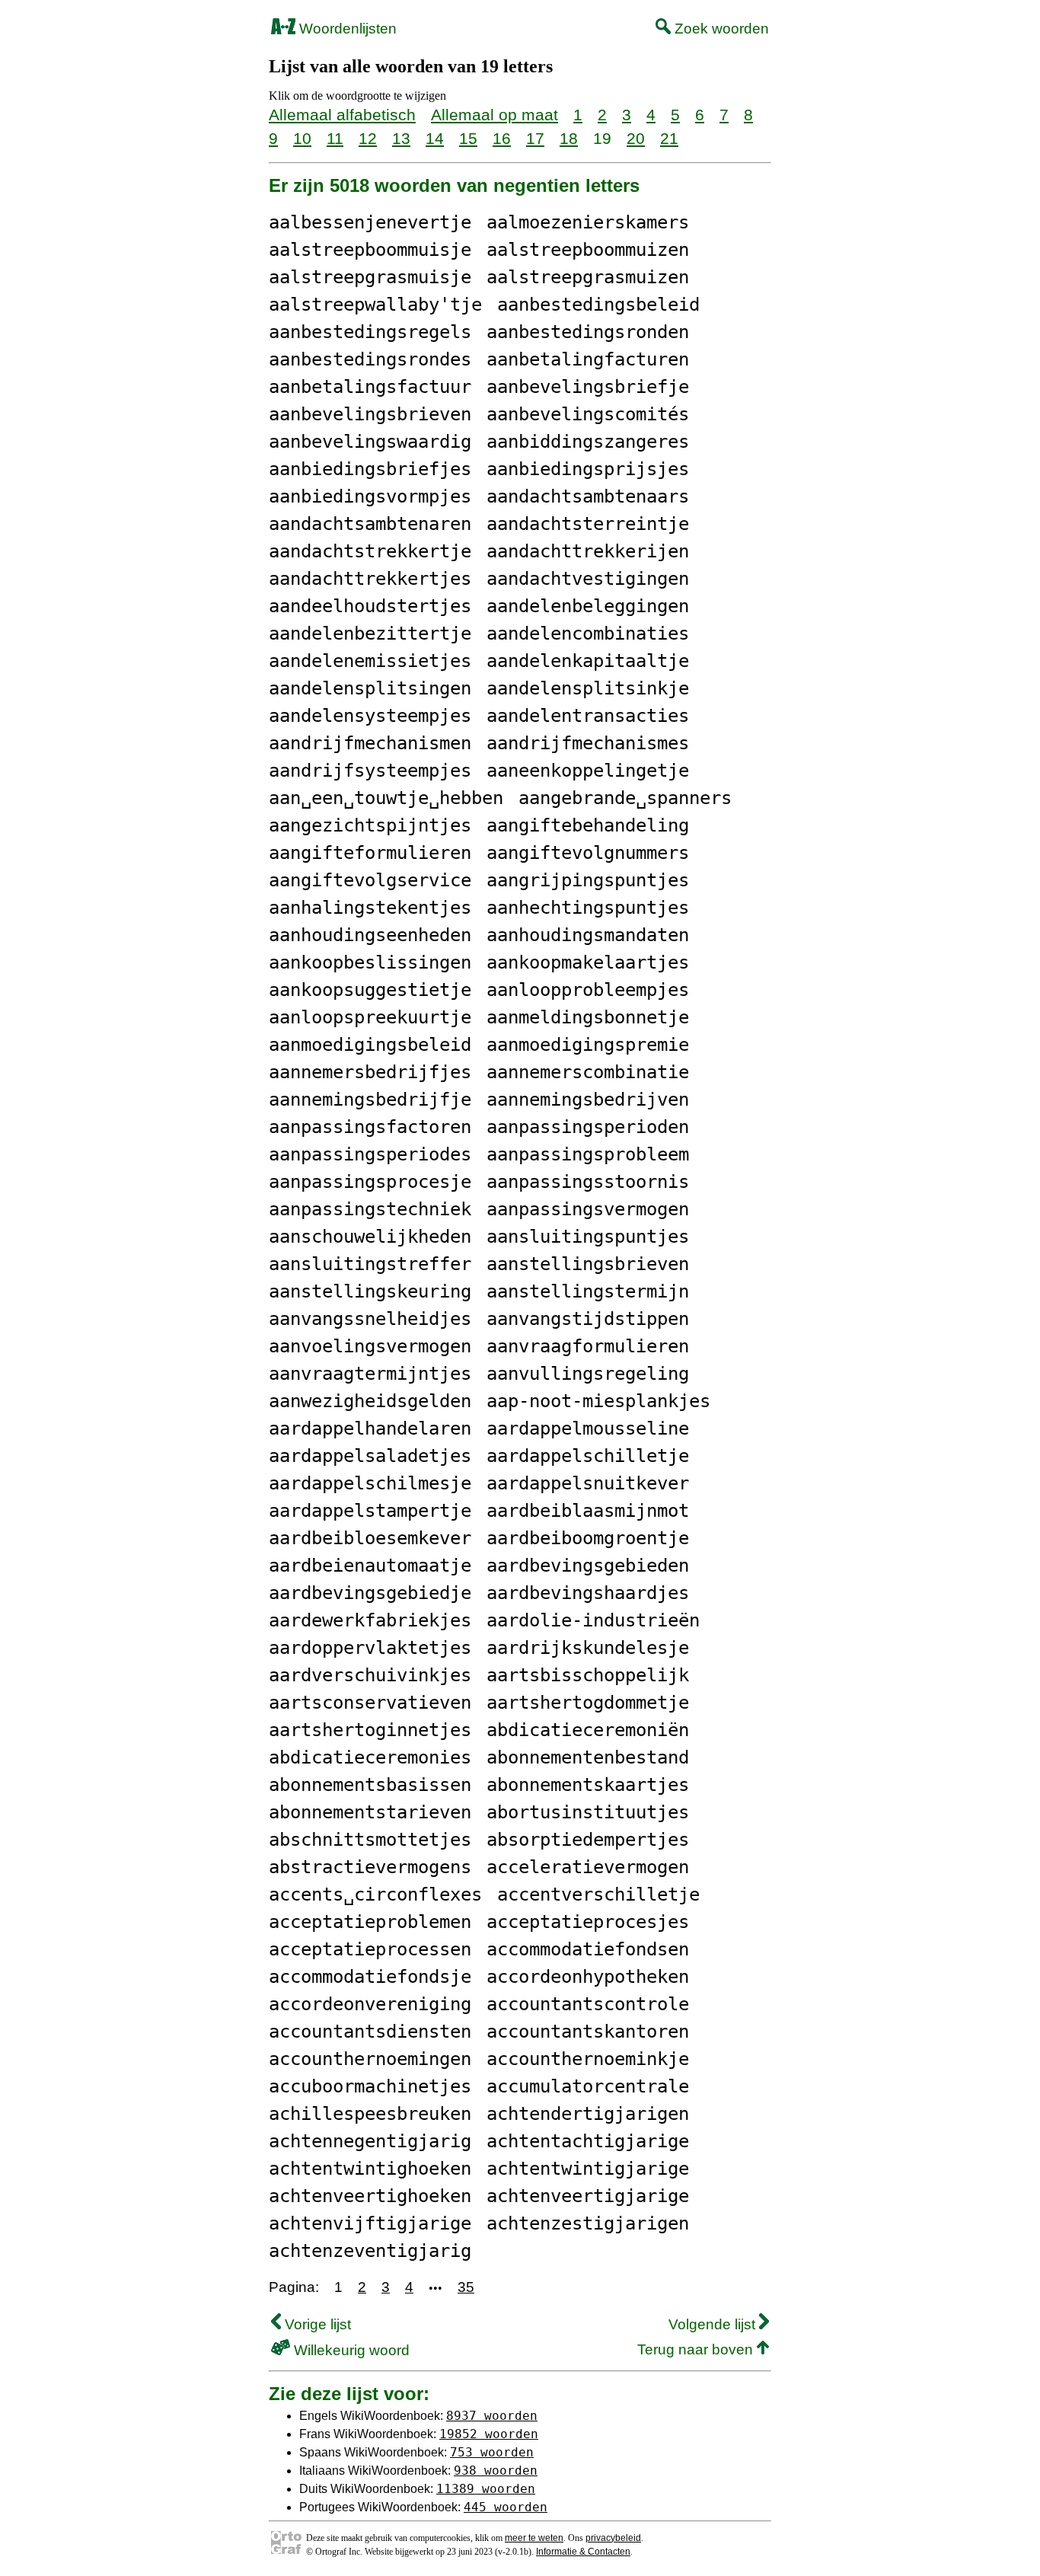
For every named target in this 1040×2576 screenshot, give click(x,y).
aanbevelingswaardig (370, 442)
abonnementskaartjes (588, 1785)
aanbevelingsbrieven (370, 414)
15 (468, 138)
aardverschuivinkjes (370, 1675)
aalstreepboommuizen (588, 250)
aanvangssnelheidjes (370, 1319)
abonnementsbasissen (370, 1785)
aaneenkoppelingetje (588, 771)
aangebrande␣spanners (625, 798)
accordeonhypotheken (588, 1977)
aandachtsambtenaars (588, 496)
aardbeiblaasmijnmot (588, 1511)
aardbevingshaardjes (588, 1593)
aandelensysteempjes (370, 716)
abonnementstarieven (370, 1812)
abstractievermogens (370, 1867)
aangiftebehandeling (588, 825)
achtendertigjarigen (588, 2114)
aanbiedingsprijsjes (588, 469)
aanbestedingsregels (370, 332)
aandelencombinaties (588, 634)
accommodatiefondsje (370, 1977)
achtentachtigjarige (588, 2141)
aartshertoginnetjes (370, 1730)
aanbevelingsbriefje (588, 387)
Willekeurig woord (350, 2350)
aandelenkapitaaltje (588, 661)
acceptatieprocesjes (588, 1922)
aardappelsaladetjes (370, 1456)
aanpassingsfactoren (370, 1127)
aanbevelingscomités (588, 414)
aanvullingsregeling (588, 1374)
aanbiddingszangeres (588, 442)
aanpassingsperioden (588, 1127)
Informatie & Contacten (583, 2552)
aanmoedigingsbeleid (370, 1045)
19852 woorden (489, 2434)
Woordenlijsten (346, 29)
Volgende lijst (714, 2324)
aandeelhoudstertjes (370, 606)
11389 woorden (486, 2489)
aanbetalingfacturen (588, 359)
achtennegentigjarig (370, 2141)
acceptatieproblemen (370, 1922)
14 (435, 138)
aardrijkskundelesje (588, 1648)
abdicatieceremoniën (588, 1730)
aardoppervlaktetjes (370, 1648)
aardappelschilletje (588, 1456)
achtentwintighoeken (370, 2169)
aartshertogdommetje (588, 1703)
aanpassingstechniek (370, 1209)
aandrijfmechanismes (588, 743)
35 (466, 2287)
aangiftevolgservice (370, 880)
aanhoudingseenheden (370, 935)
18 (569, 138)
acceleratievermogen (588, 1867)
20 (636, 138)
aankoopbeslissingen (370, 962)
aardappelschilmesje (370, 1483)
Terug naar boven (697, 2349)
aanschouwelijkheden (370, 1237)
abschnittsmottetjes (370, 1840)
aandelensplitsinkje (588, 688)
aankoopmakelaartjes (588, 962)
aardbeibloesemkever (370, 1538)
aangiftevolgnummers (588, 853)
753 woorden (492, 2452)
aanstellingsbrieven (588, 1264)
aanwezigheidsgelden (370, 1401)
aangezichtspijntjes (370, 825)
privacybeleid (613, 2538)
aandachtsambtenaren (370, 524)
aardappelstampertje (370, 1511)
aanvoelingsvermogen (370, 1346)
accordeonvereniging (370, 2004)
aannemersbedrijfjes (370, 1072)
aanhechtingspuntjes (588, 908)
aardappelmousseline (588, 1428)
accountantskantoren (588, 2032)
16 (502, 138)
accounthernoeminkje (588, 2059)
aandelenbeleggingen (588, 606)
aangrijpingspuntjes (588, 880)
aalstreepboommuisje (370, 250)
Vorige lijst (316, 2324)
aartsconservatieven (370, 1703)
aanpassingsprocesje (370, 1182)
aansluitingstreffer (370, 1264)
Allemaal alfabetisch (342, 115)
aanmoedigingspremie (588, 1045)
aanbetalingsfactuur (370, 387)
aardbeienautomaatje (370, 1566)
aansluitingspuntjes (588, 1237)
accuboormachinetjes (370, 2086)
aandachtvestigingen (588, 579)
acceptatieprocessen (370, 1949)
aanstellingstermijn (588, 1291)
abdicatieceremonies (370, 1757)
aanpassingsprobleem (588, 1154)
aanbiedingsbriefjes (370, 469)
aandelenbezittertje (370, 634)
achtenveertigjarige (588, 2196)
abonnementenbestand (588, 1757)
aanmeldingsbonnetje (588, 1017)
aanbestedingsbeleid (598, 305)
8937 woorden (492, 2416)
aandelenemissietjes (370, 661)
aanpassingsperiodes (370, 1154)
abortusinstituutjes (588, 1812)
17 (535, 138)
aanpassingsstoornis (588, 1182)
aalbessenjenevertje (370, 222)
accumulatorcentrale (588, 2086)
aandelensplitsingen (370, 688)
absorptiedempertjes (588, 1840)
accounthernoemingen (370, 2059)
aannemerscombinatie (588, 1072)
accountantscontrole (588, 2004)
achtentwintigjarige (588, 2169)
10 (302, 138)
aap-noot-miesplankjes (598, 1401)
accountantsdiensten (370, 2032)
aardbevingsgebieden (588, 1566)
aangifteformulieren (370, 853)
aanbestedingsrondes (370, 359)
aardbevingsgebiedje (370, 1593)
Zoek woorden (720, 29)
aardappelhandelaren (370, 1428)
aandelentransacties (588, 716)
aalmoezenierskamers (588, 222)
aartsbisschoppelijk (588, 1675)
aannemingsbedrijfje (370, 1100)
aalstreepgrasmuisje (370, 277)
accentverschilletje (598, 1894)
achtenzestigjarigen (588, 2223)
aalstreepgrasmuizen (588, 277)
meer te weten (534, 2538)
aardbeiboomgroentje (588, 1538)
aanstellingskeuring (370, 1291)
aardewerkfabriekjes (370, 1620)
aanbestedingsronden (588, 332)
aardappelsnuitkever (588, 1483)
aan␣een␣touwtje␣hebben (386, 798)
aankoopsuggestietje (370, 990)
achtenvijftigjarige (370, 2223)
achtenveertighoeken (370, 2196)
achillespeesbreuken (370, 2114)
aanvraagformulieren (588, 1346)
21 (669, 138)
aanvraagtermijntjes (370, 1374)
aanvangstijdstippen (588, 1319)
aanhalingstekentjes (370, 908)
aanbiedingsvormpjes (370, 496)
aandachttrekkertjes (370, 579)
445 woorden (506, 2507)
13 (401, 138)
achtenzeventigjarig (370, 2251)
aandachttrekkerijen (588, 551)
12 (368, 138)
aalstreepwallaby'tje (375, 305)
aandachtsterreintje (588, 524)
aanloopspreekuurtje (370, 1017)
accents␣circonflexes (375, 1894)
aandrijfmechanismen (370, 743)
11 (335, 138)
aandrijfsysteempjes (370, 771)
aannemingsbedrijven (588, 1100)
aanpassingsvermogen (588, 1209)
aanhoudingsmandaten (588, 935)
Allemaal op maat (494, 115)
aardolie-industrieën (593, 1620)
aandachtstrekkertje (370, 551)
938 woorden (496, 2471)
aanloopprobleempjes (588, 990)
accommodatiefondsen (588, 1949)
